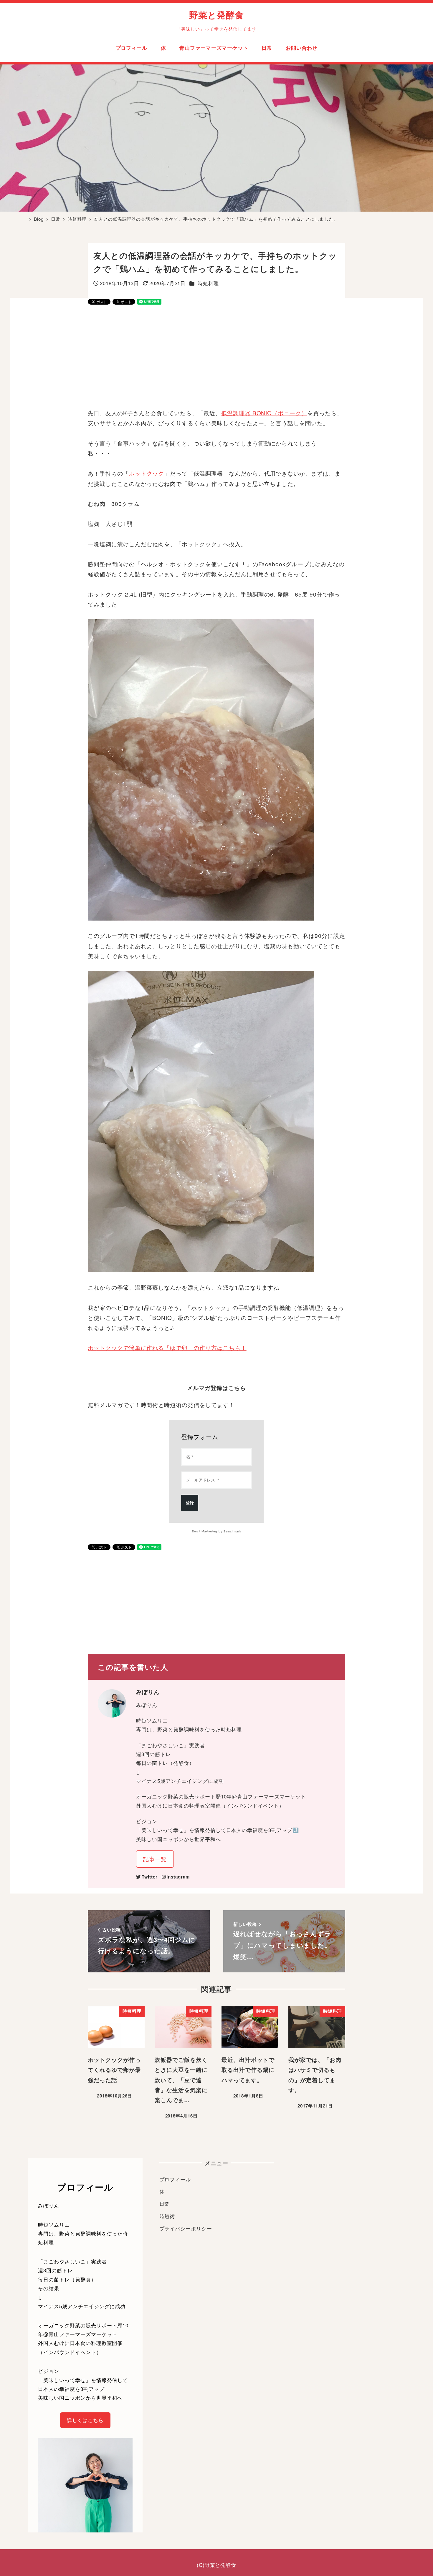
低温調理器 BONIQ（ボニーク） (264, 413)
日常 (165, 2204)
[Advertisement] (216, 357)
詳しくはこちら (85, 2420)
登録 (190, 1503)
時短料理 (208, 283)
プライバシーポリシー (186, 2228)
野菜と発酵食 (217, 15)
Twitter (150, 1877)
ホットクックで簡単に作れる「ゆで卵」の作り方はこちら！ (167, 1347)
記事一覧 (155, 1859)
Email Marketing (205, 1531)
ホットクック (147, 473)
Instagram (178, 1877)
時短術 (167, 2216)
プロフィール (175, 2179)
